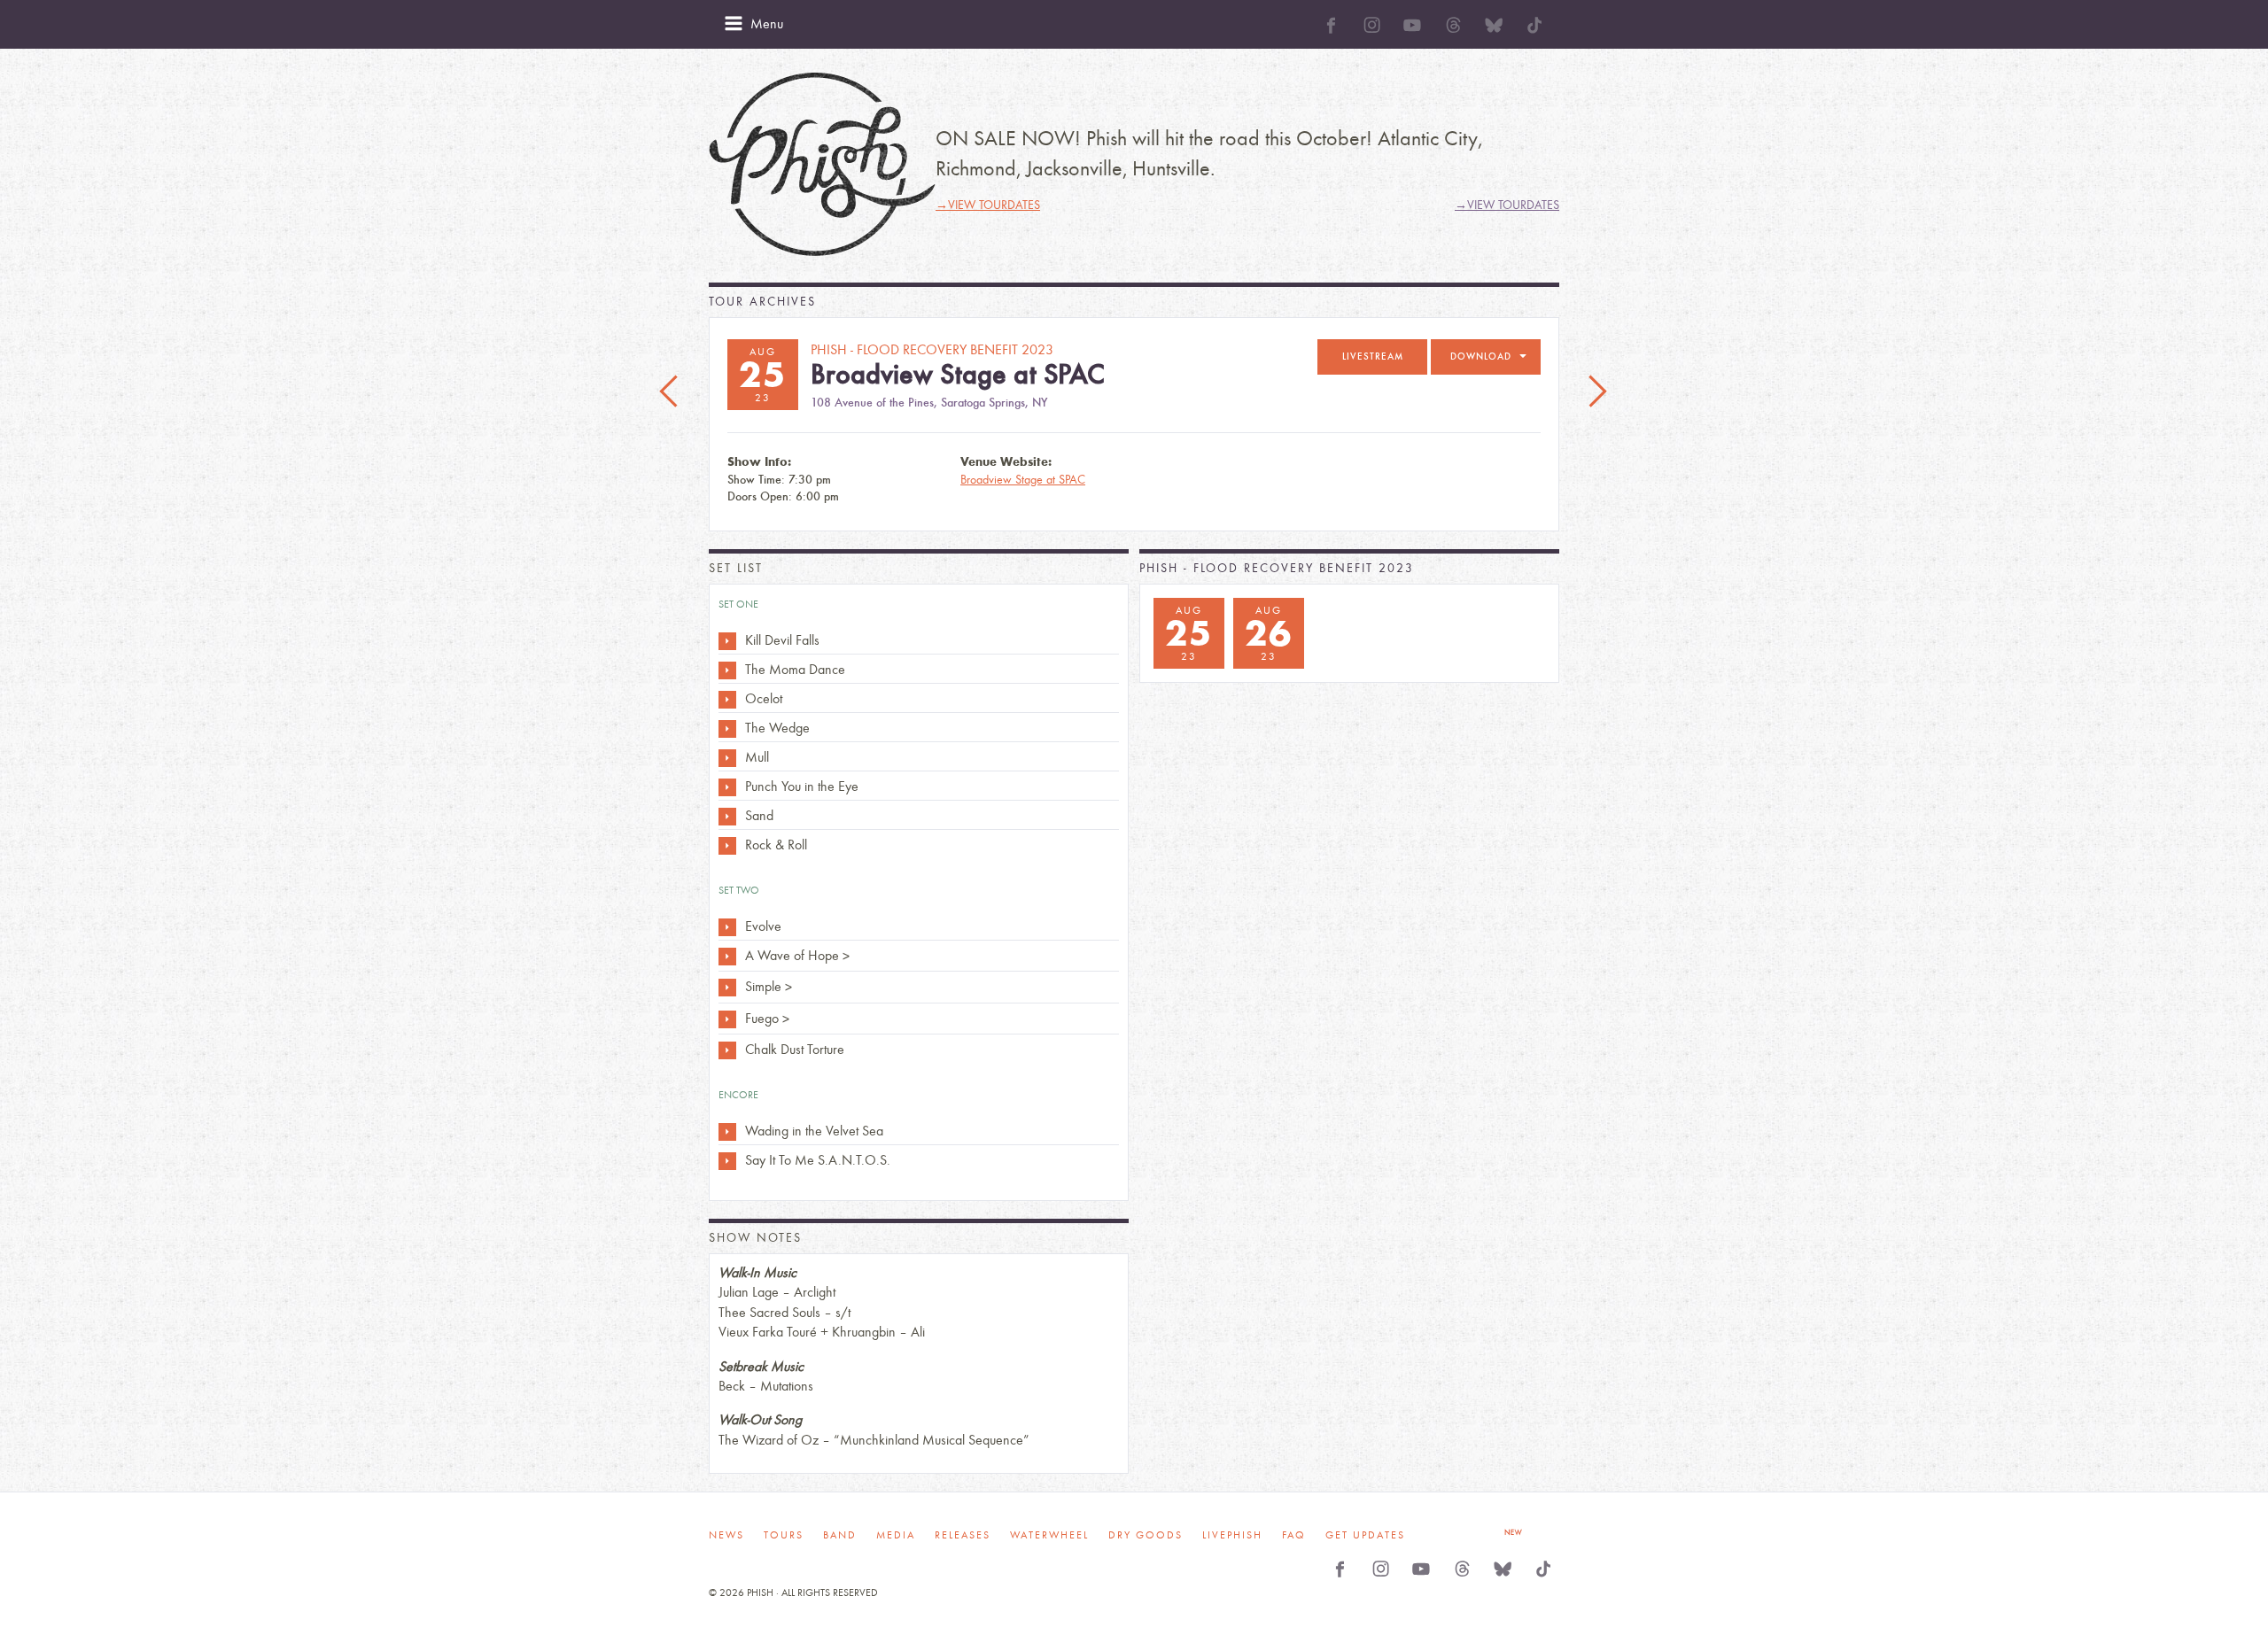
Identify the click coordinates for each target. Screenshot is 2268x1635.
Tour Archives (762, 302)
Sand (759, 815)
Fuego (762, 1018)
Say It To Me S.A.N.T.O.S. (818, 1160)
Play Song (727, 641)
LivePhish (1232, 1535)
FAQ (1294, 1535)
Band (840, 1535)
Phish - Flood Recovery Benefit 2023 (1277, 568)
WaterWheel (1049, 1535)
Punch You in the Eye (802, 786)
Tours (784, 1535)
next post (1597, 392)
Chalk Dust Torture (795, 1049)
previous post (671, 392)
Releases (963, 1535)
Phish (822, 164)
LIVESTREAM (1373, 356)
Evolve (763, 926)
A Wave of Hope (792, 955)
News (726, 1535)
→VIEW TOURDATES (988, 205)
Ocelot (764, 698)
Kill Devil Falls (782, 640)
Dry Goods (1146, 1535)
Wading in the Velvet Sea (814, 1131)
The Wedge (777, 728)
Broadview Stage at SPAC (1023, 480)
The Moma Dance (795, 669)
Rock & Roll (776, 845)
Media (896, 1535)
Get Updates (1365, 1535)
